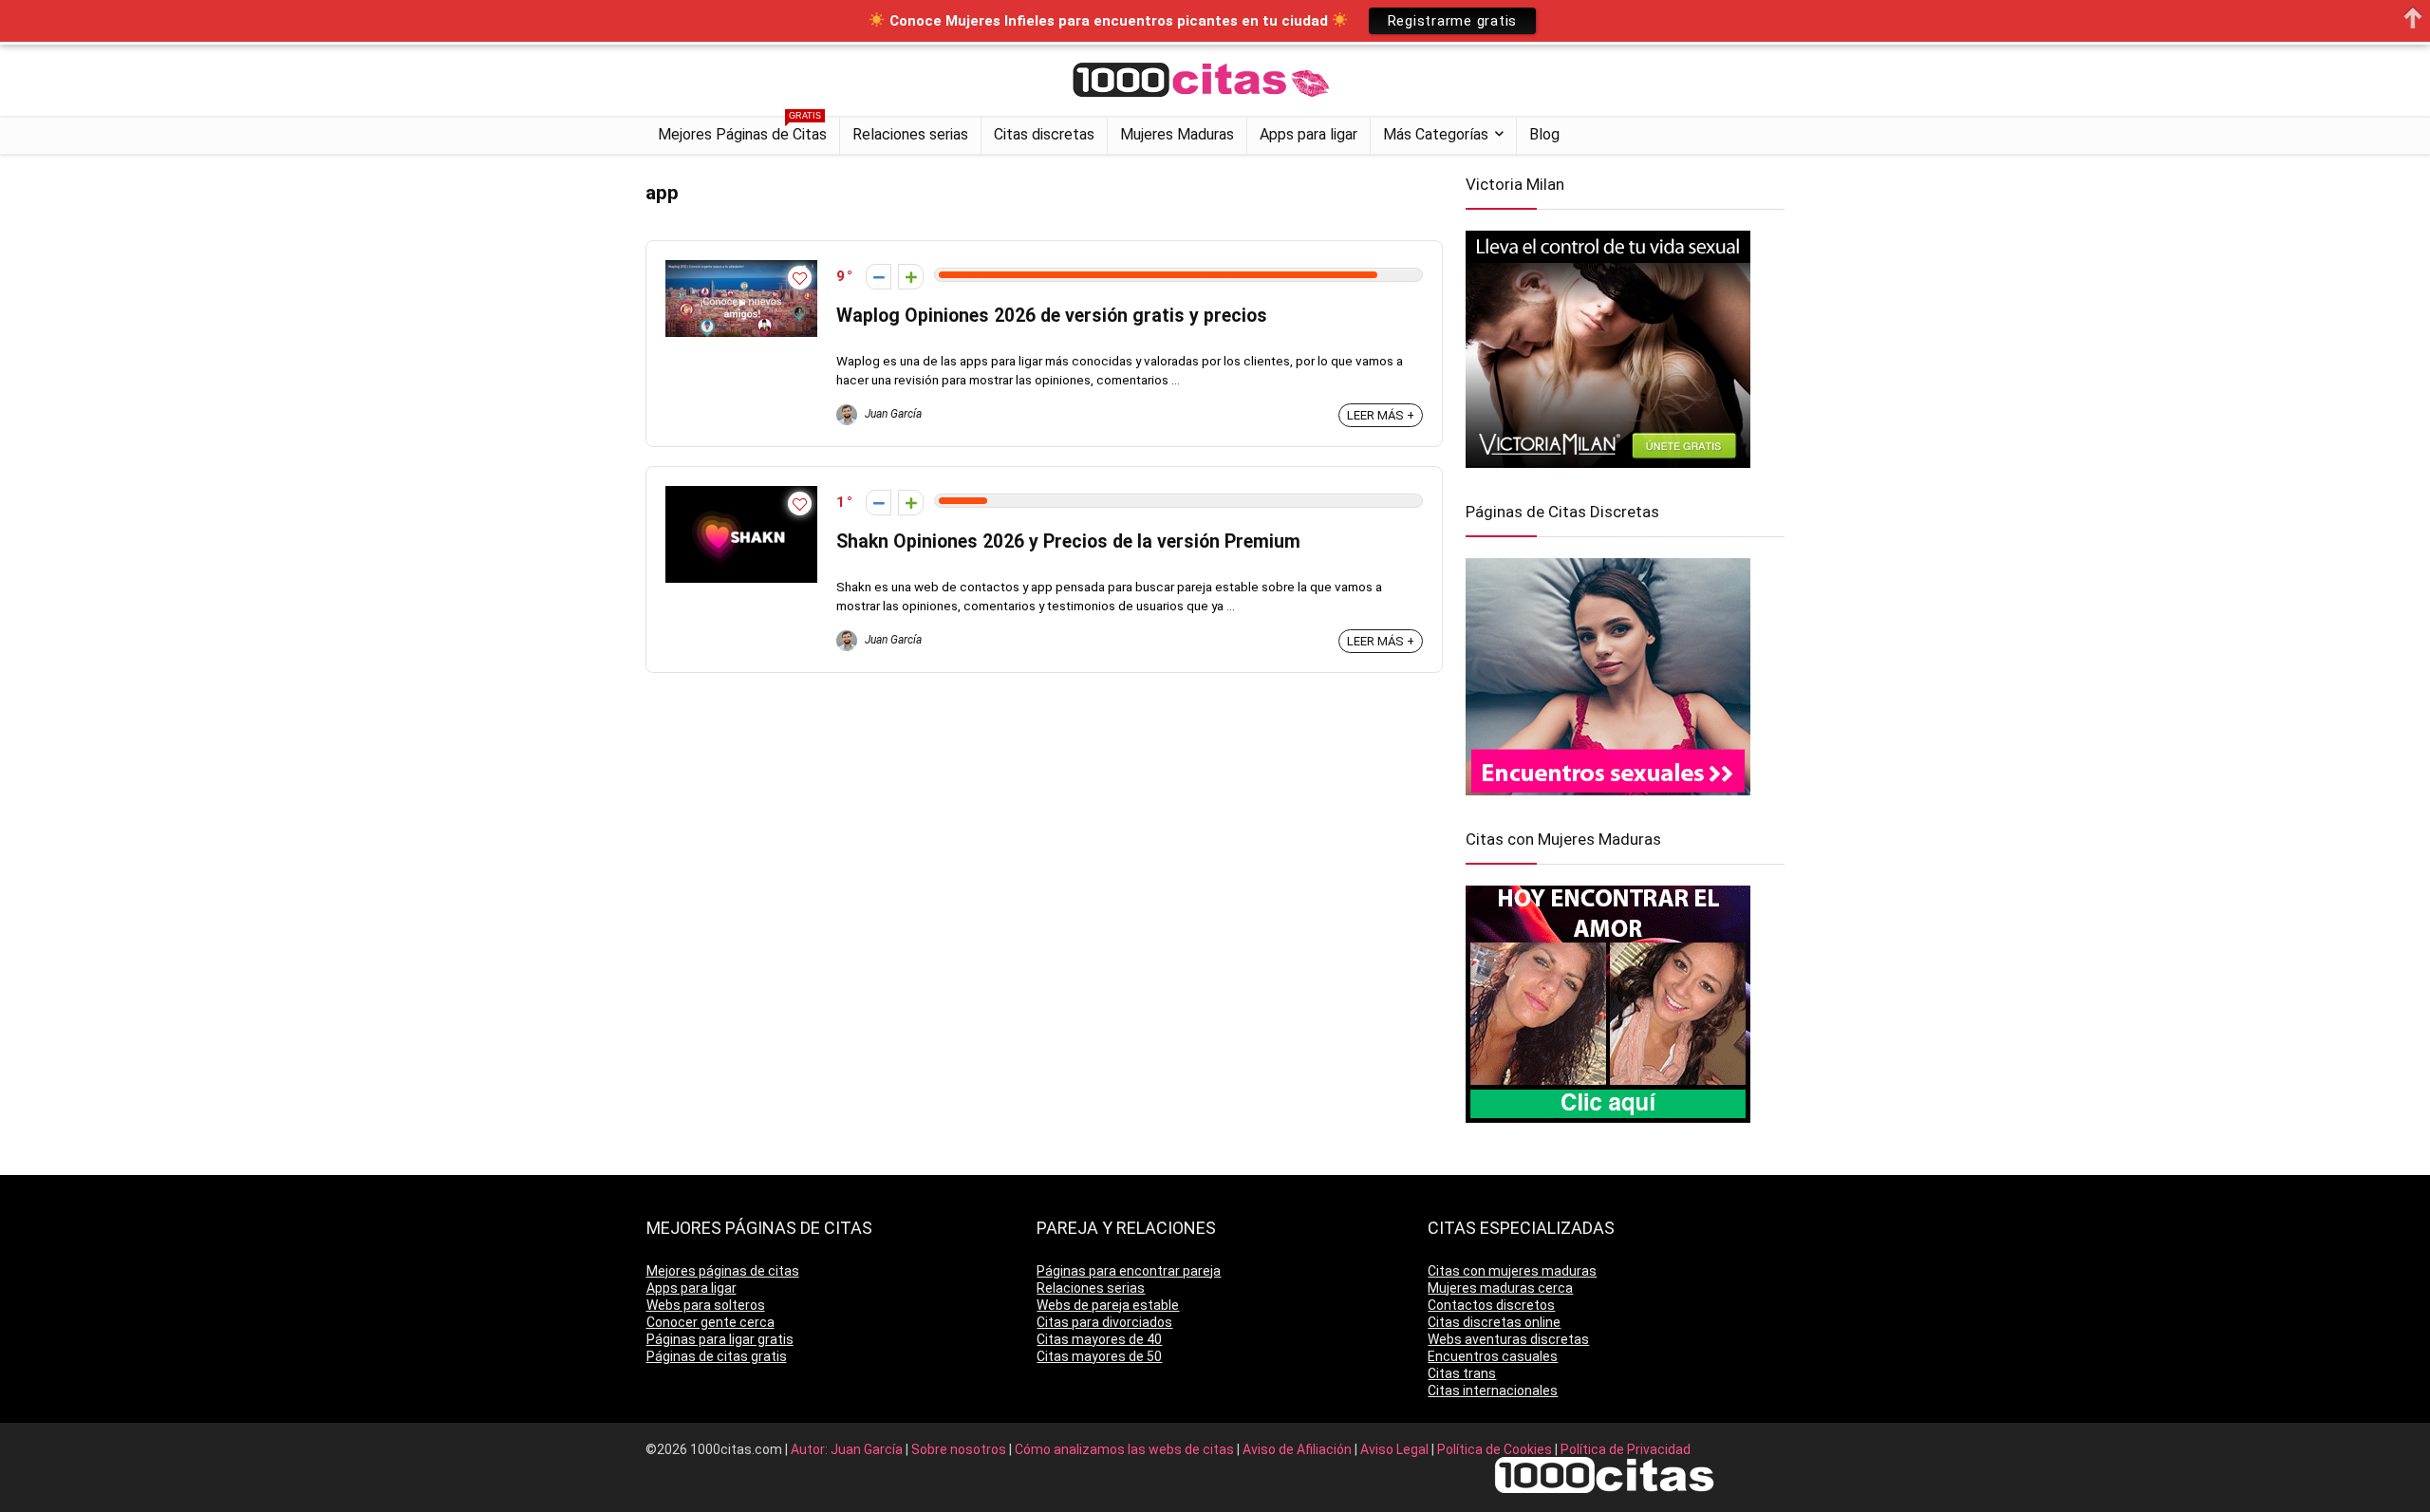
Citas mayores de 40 (1099, 1339)
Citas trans (1462, 1373)
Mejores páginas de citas (723, 1271)
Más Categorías (1436, 134)
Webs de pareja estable (1108, 1305)
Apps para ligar (1308, 134)
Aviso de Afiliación (1299, 1449)
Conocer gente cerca (710, 1322)
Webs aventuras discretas (1508, 1339)
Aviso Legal (1396, 1449)
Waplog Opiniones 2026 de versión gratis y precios (1052, 316)
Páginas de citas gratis (717, 1356)
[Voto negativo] (879, 277)
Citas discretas (1044, 134)
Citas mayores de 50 (1099, 1356)
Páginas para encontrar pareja (1129, 1271)
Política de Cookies (1496, 1449)
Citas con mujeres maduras (1512, 1271)
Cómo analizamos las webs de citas (1126, 1449)
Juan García (892, 414)
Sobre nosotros (960, 1449)
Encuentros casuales (1493, 1356)
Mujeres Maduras (1177, 134)
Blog (1544, 134)
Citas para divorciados (1104, 1322)
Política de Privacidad (1626, 1449)
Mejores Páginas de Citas (742, 131)
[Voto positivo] (911, 277)
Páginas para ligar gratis (720, 1339)
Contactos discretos (1491, 1305)
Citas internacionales (1493, 1391)
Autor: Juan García (848, 1449)
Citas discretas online (1494, 1322)
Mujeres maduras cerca (1500, 1288)
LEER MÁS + (1381, 415)
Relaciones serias (910, 134)
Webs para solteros (706, 1305)
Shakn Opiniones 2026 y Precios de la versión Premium (1068, 541)
